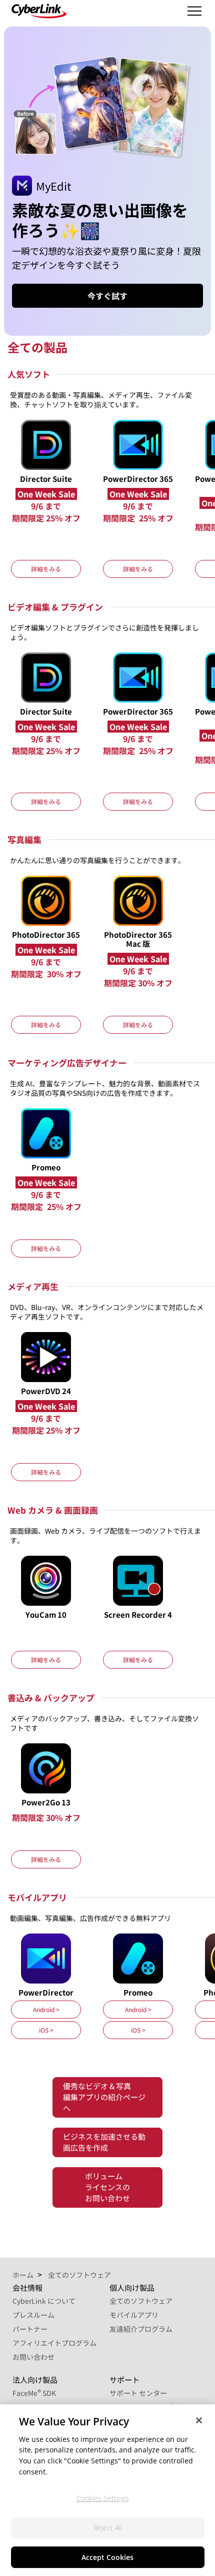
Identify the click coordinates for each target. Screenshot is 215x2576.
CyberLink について (44, 2301)
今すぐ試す (107, 296)
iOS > (46, 2030)
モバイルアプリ (134, 2315)
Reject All (108, 2528)
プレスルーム (33, 2315)
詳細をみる (46, 569)
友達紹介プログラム (141, 2329)
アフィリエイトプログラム (54, 2343)
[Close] (199, 2420)
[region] (107, 2490)
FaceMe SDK (34, 2393)
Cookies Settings (103, 2498)
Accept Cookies (107, 2557)
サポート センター (138, 2393)
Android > (46, 2009)
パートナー (30, 2329)
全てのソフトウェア (141, 2301)
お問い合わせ (33, 2357)
